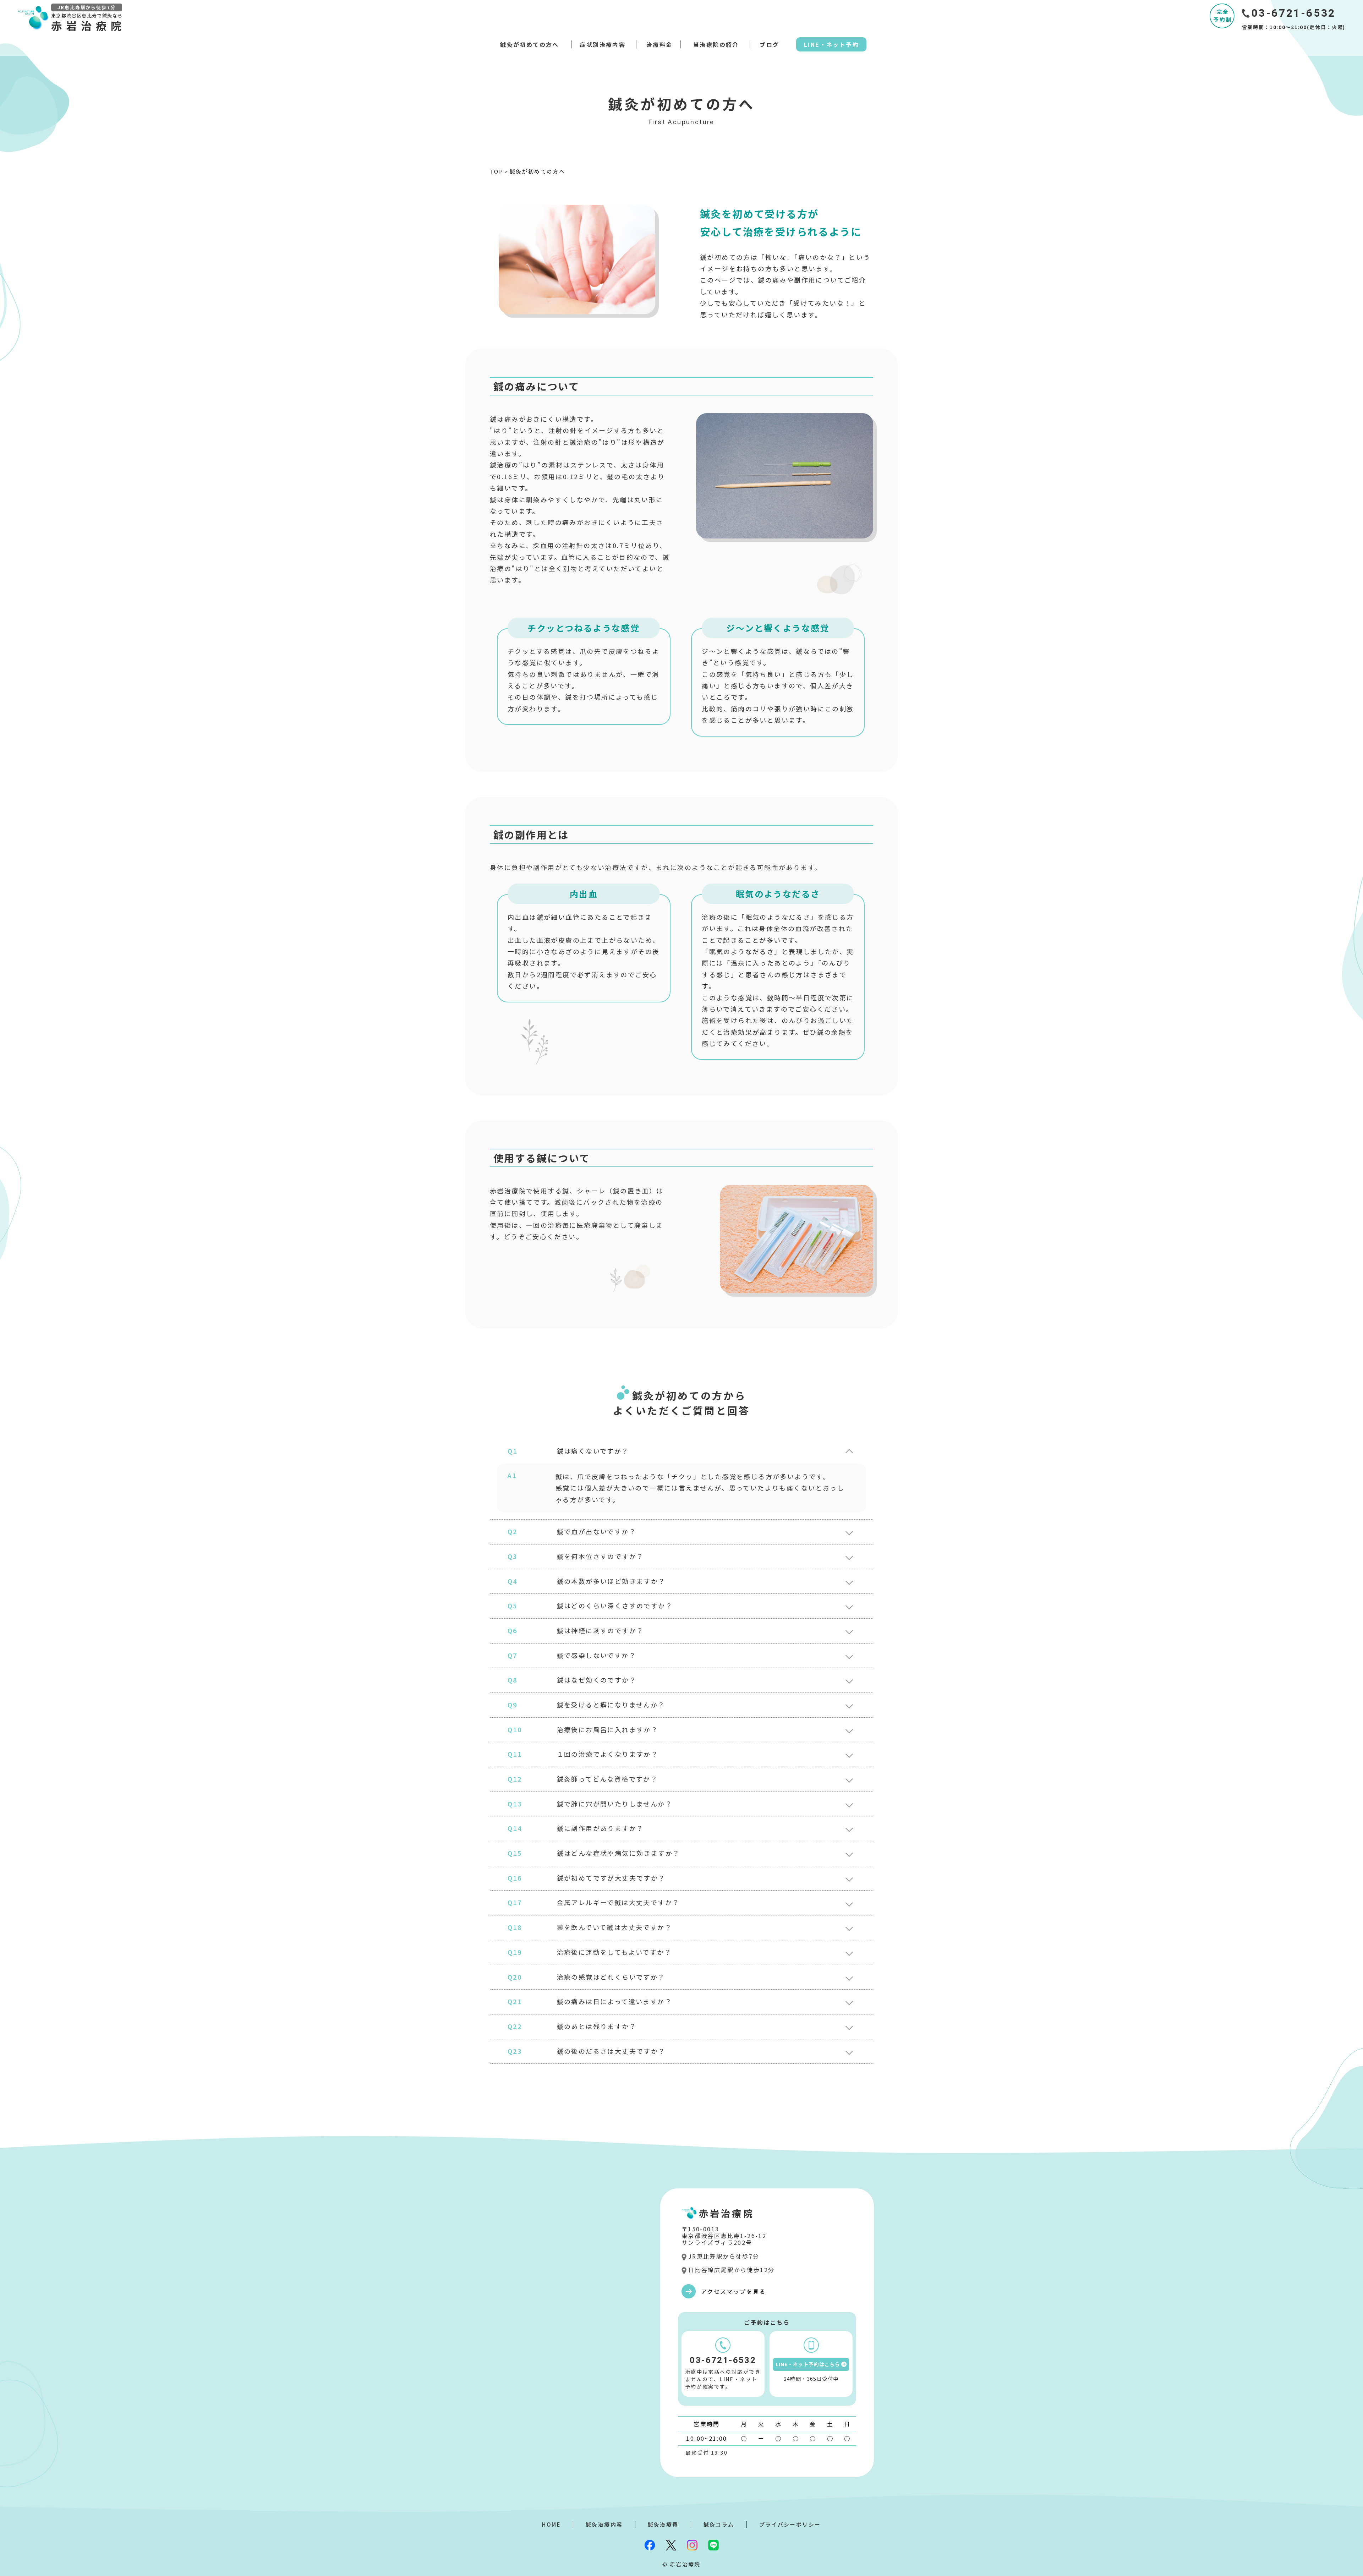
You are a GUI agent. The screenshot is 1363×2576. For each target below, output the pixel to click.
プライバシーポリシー (790, 2524)
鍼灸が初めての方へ (530, 44)
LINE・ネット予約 (831, 44)
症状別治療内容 (603, 44)
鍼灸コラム (719, 2524)
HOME (551, 2524)
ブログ (769, 44)
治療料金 (659, 44)
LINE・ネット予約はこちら (808, 2364)
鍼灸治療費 (663, 2524)
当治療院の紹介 (716, 44)
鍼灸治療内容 (604, 2524)
